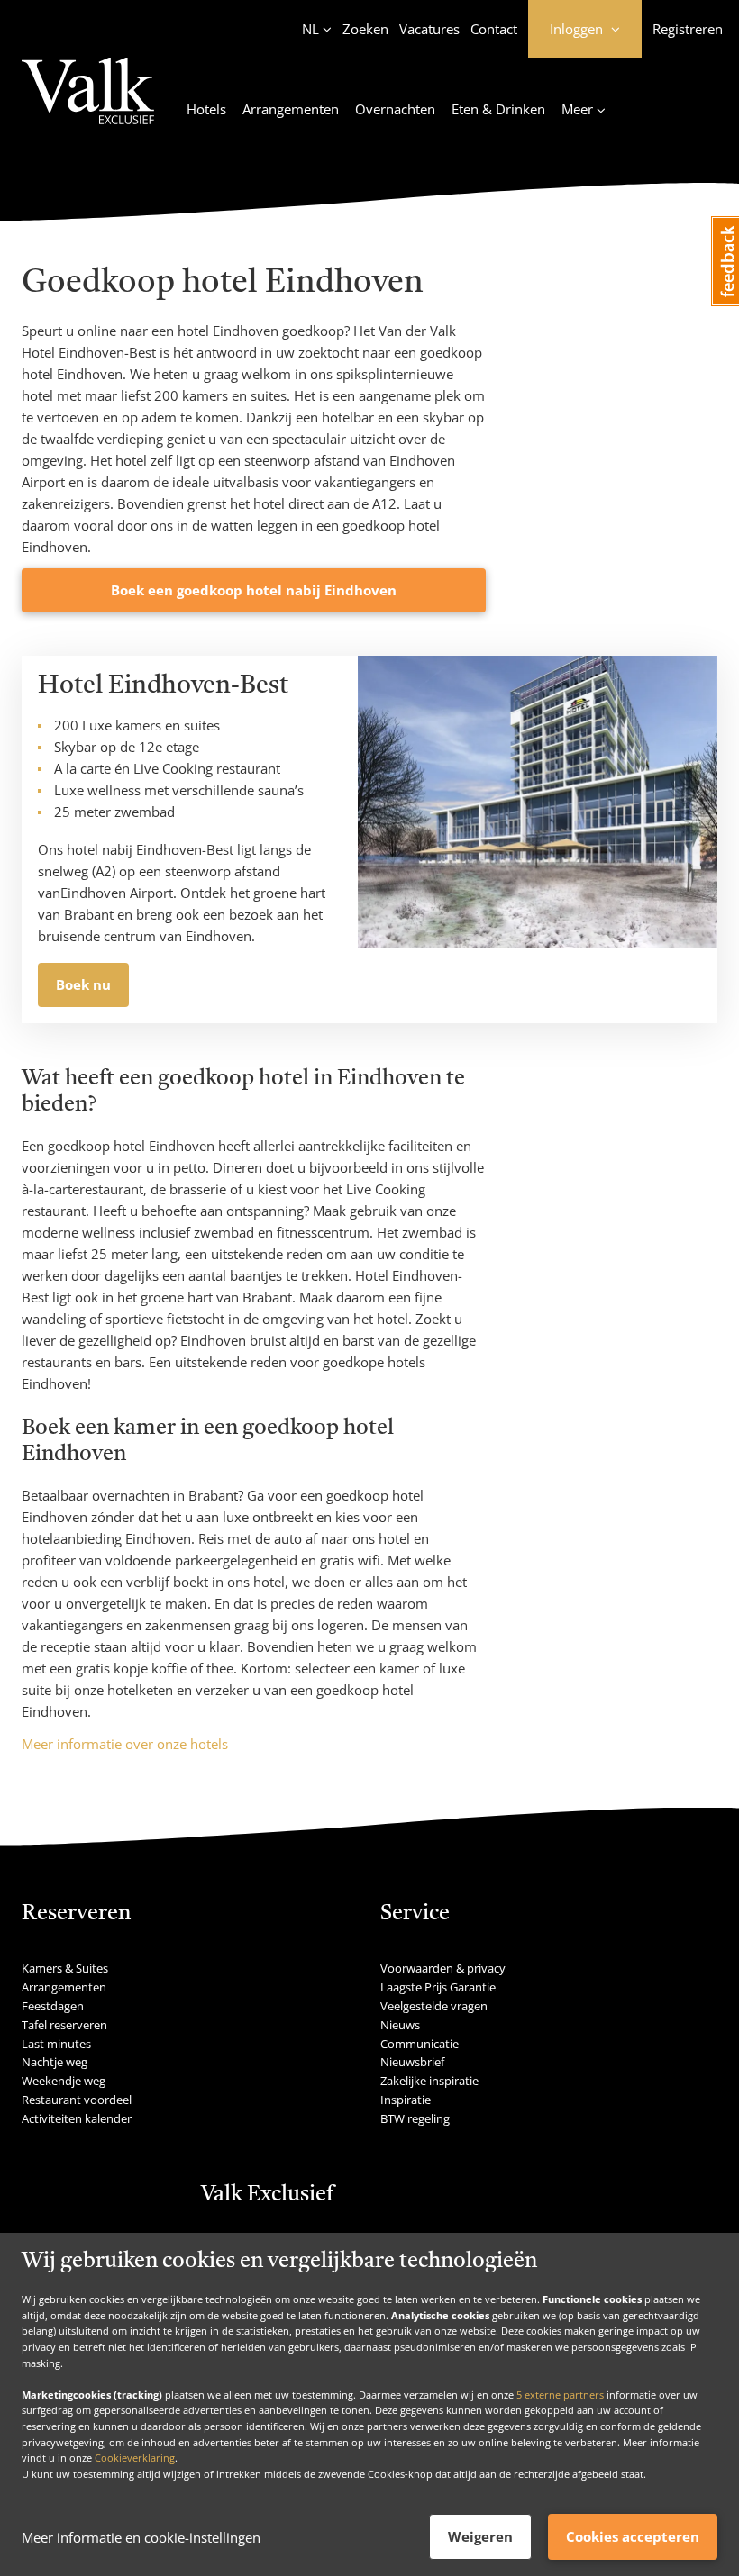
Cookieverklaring (135, 2458)
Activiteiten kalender (77, 2118)
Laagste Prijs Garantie (438, 1987)
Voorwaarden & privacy (443, 1968)
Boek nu (83, 984)
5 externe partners (560, 2395)
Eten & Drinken (498, 109)
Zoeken (365, 29)
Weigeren (480, 2536)
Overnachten (395, 109)
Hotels (206, 109)
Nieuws (400, 2025)
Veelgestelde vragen (434, 2006)
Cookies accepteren (633, 2536)
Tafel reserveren (64, 2025)
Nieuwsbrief (412, 2062)
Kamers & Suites (65, 1968)
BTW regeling (415, 2118)
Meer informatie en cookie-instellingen (141, 2537)
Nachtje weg (55, 2062)
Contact (494, 29)
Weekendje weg (64, 2081)
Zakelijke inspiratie (429, 2081)
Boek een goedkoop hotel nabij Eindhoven (254, 590)
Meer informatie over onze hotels (125, 1744)
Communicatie (420, 2044)
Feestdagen (53, 2006)
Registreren (688, 29)
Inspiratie (406, 2100)
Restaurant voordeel (77, 2100)
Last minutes (56, 2044)
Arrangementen (291, 109)
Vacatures (429, 29)
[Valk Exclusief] (88, 102)
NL (310, 29)
